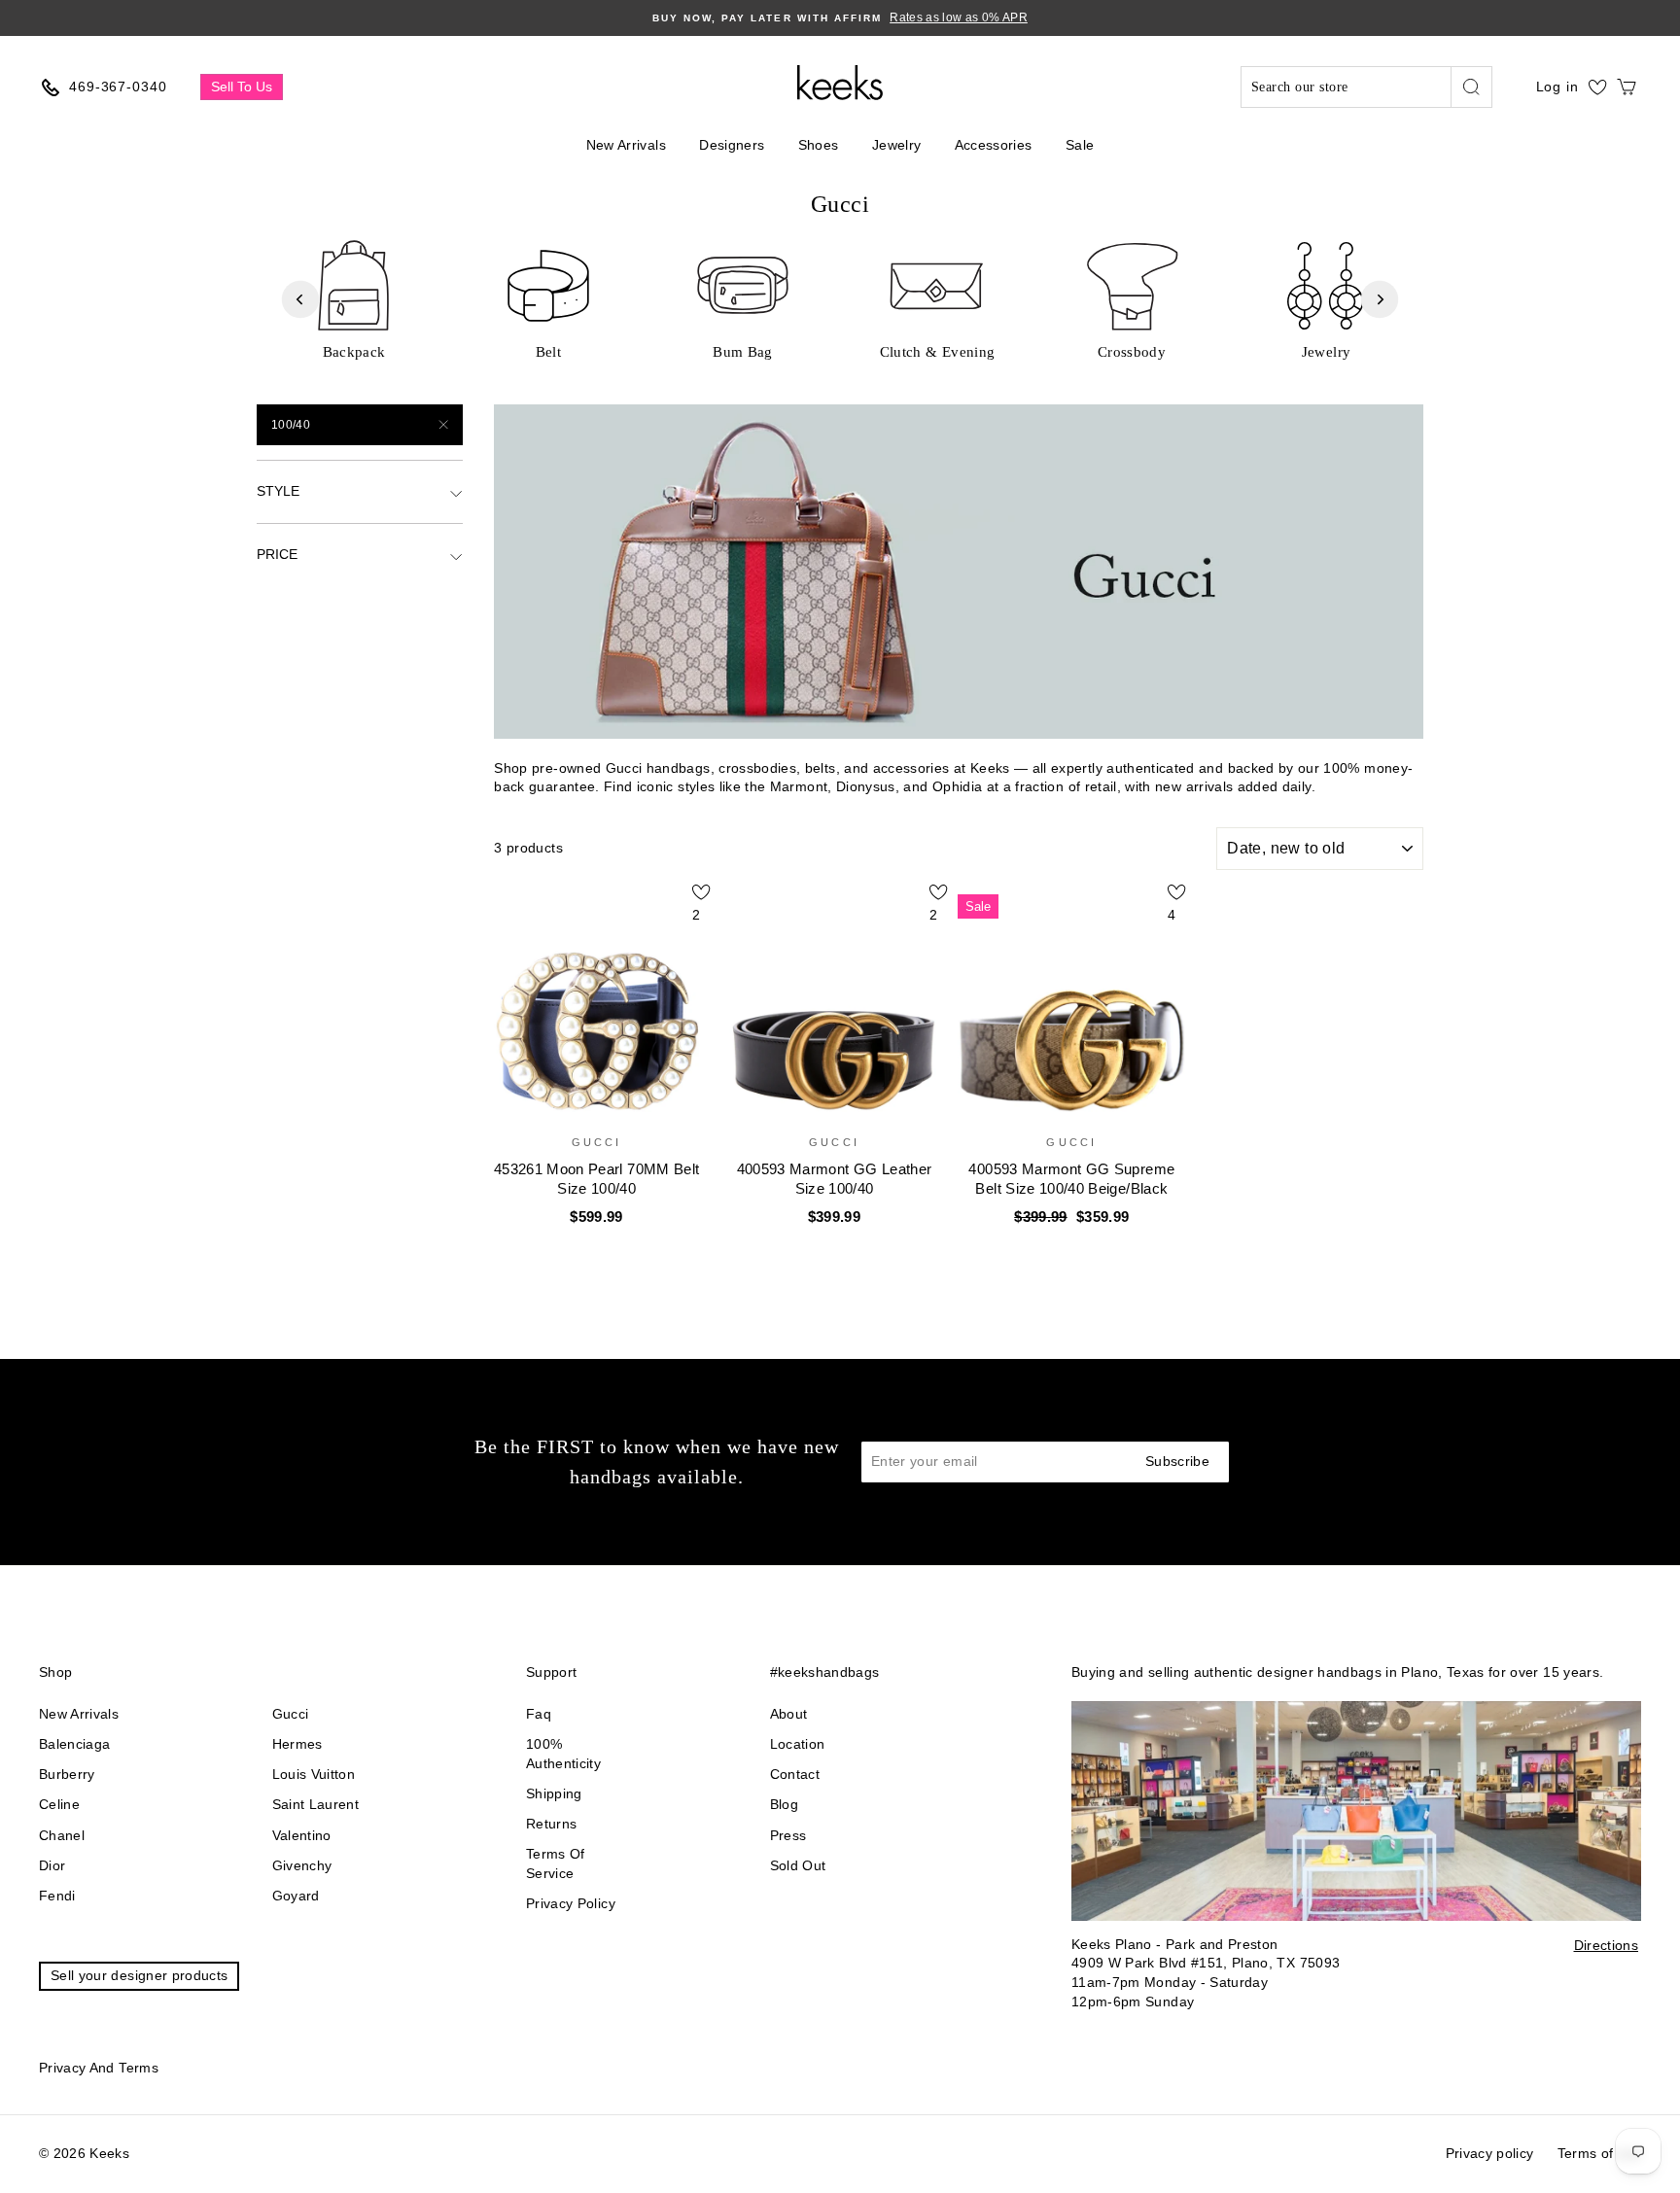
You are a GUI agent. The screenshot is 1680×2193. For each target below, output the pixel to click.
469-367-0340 (118, 87)
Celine (59, 1804)
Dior (52, 1865)
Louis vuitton (314, 1774)
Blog (784, 1804)
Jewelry (896, 145)
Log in (1557, 87)
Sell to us (242, 87)
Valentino (302, 1835)
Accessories (994, 145)
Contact (795, 1774)
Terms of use (1599, 2153)
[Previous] (300, 299)
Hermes (297, 1744)
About (789, 1714)
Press (788, 1835)
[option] (840, 18)
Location (798, 1744)
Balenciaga (75, 1744)
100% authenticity (563, 1754)
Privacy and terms (99, 2068)
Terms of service (556, 1863)
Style (278, 491)
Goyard (296, 1896)
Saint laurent (316, 1804)
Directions (1607, 1945)
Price (277, 554)
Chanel (62, 1835)
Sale (1080, 145)
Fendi (57, 1896)
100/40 (291, 425)
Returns (551, 1824)
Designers (732, 145)
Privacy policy (571, 1903)
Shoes (819, 145)
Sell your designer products (139, 1975)
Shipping (554, 1793)
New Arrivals (626, 145)
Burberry (67, 1774)
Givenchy (302, 1865)
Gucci (291, 1714)
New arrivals (79, 1714)
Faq (539, 1714)
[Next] (1380, 299)
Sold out (798, 1865)
